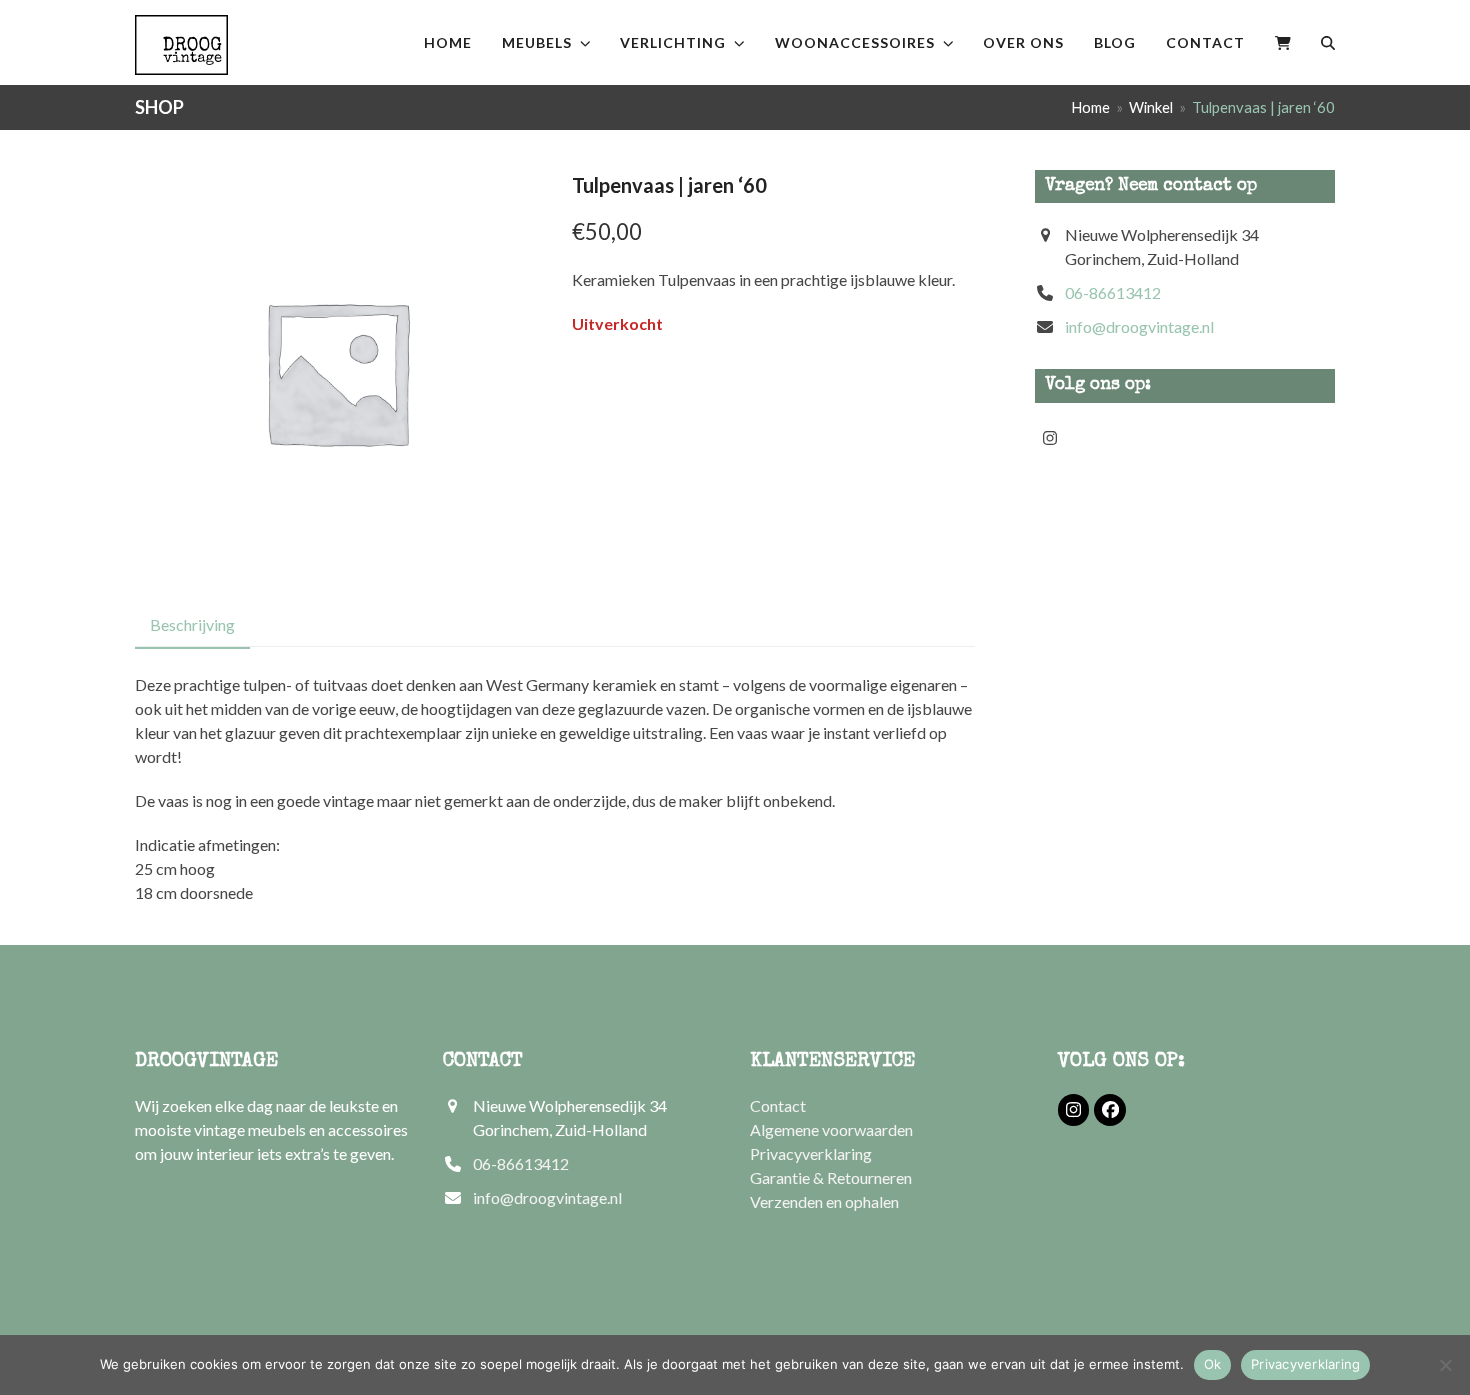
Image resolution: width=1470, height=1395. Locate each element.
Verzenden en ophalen (824, 1201)
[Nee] (1445, 1365)
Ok (1213, 1364)
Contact (778, 1105)
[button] (1283, 42)
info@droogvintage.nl (1139, 326)
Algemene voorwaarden (831, 1129)
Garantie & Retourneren (831, 1177)
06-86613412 (1113, 292)
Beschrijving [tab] (192, 624)
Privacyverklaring (811, 1153)
